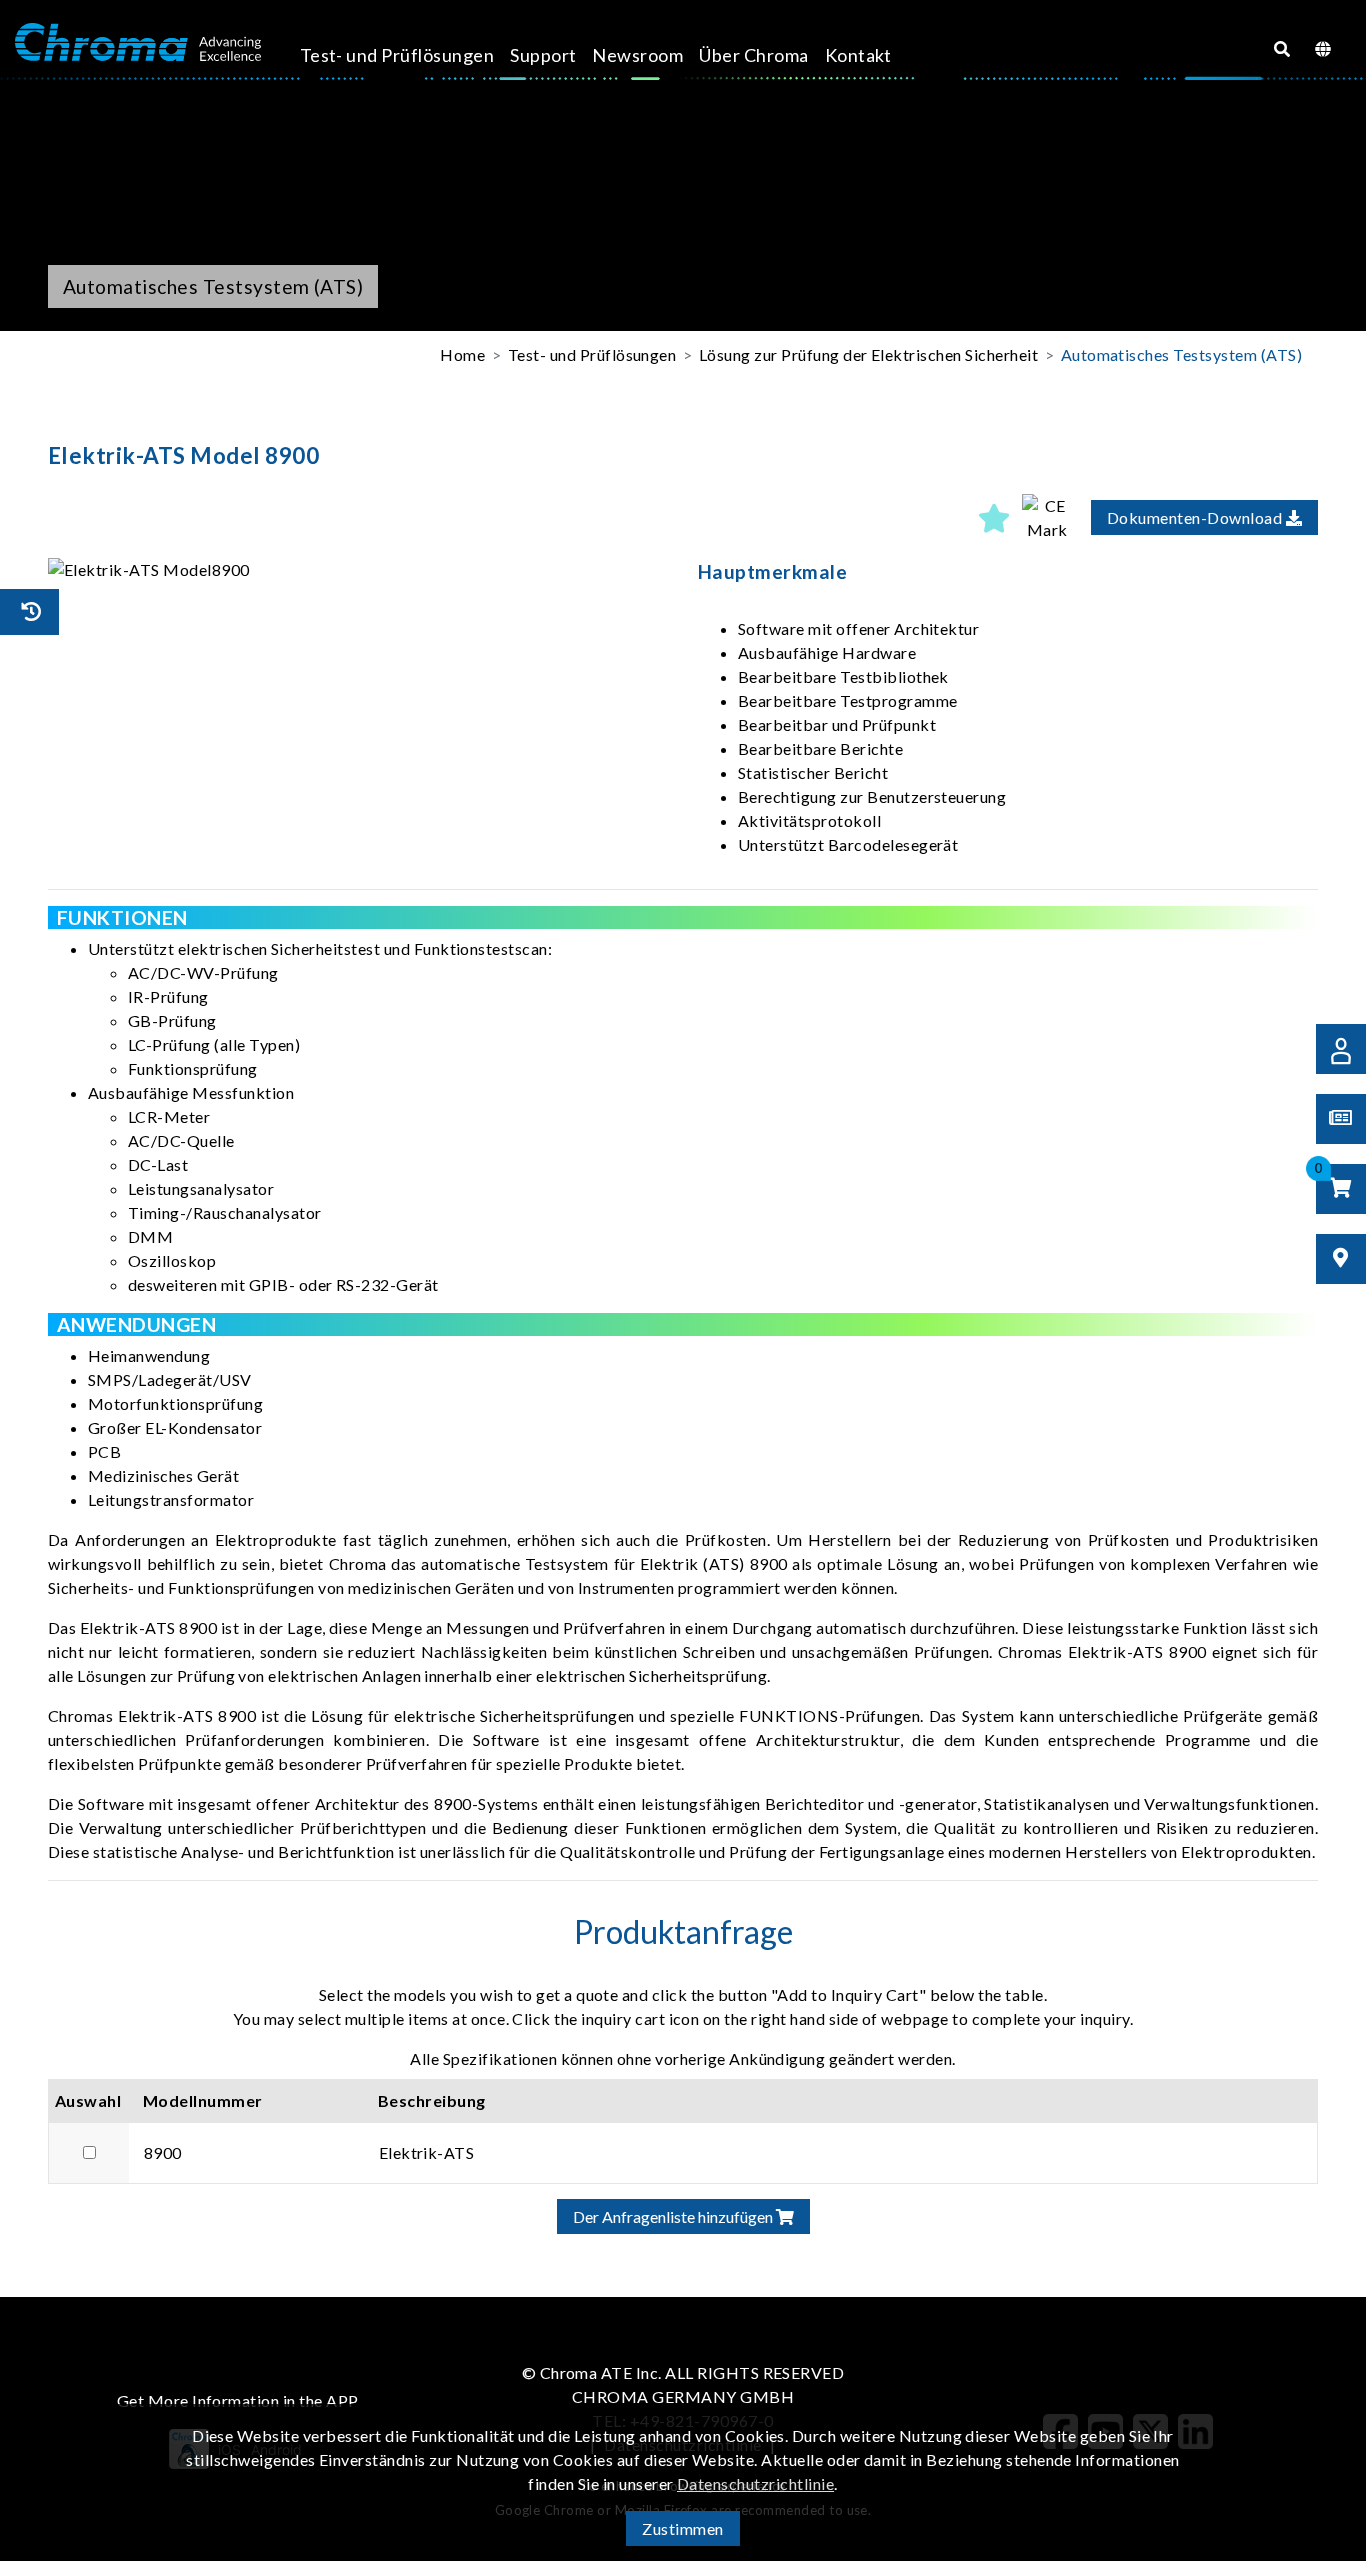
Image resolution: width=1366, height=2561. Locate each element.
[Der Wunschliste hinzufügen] (994, 518)
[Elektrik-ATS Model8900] (358, 570)
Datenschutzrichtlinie (755, 2483)
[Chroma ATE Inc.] (138, 43)
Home (462, 354)
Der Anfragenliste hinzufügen (674, 2216)
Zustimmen (682, 2528)
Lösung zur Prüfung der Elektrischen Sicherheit (868, 354)
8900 (163, 2152)
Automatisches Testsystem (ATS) (1181, 354)
